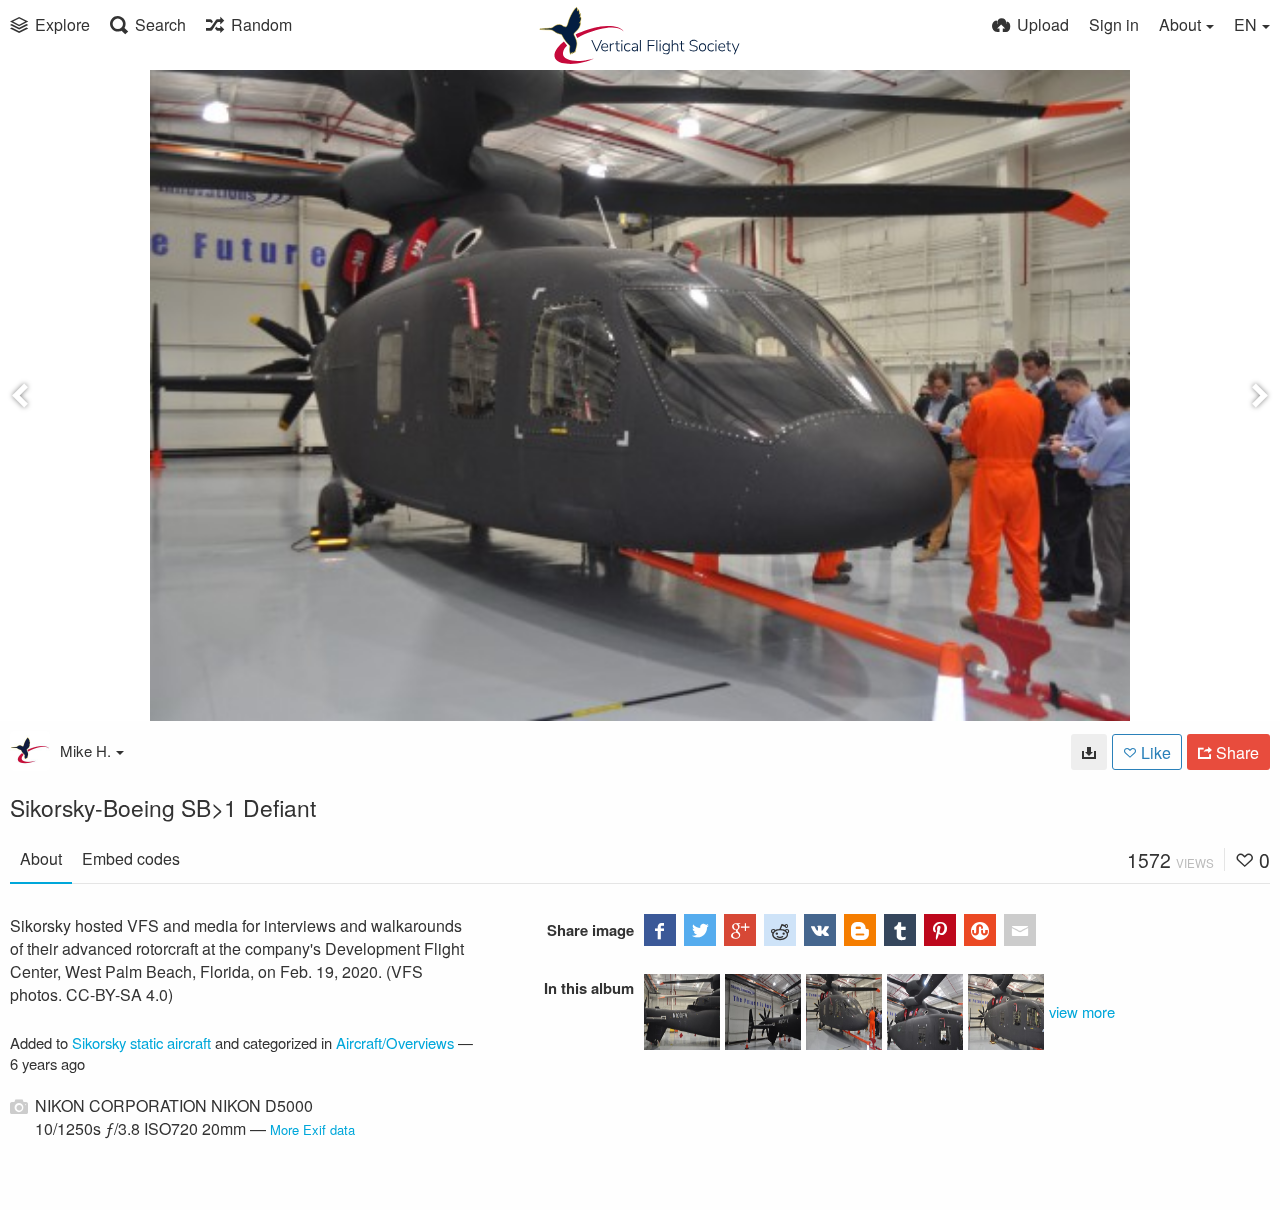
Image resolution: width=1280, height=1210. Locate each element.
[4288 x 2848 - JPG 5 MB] (1089, 752)
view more (1082, 1011)
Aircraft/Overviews (395, 1042)
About (41, 858)
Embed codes (131, 858)
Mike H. (85, 750)
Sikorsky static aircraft (141, 1042)
